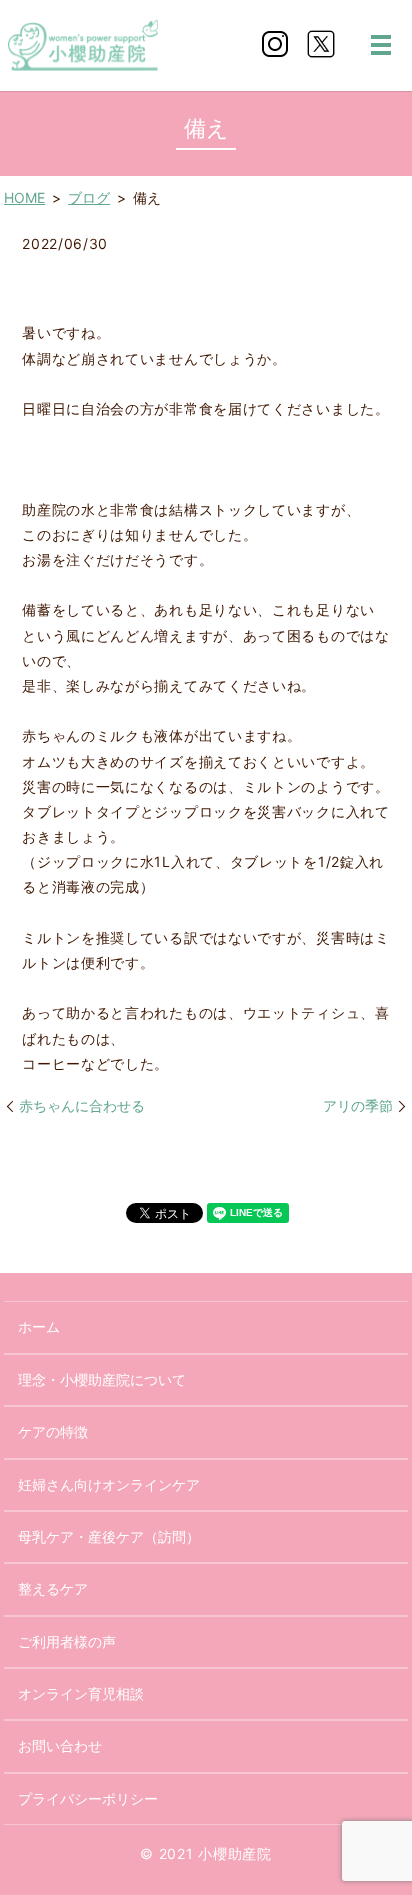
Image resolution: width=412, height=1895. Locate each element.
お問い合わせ (60, 1745)
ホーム (39, 1326)
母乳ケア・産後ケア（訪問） (109, 1536)
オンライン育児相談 (81, 1693)
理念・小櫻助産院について (102, 1379)
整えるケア (53, 1588)
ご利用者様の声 (67, 1641)
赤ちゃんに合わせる (82, 1105)
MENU (381, 45)
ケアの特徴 (53, 1431)
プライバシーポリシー (88, 1798)
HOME (24, 197)
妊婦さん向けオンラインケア (109, 1484)
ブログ (89, 197)
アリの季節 (358, 1105)
